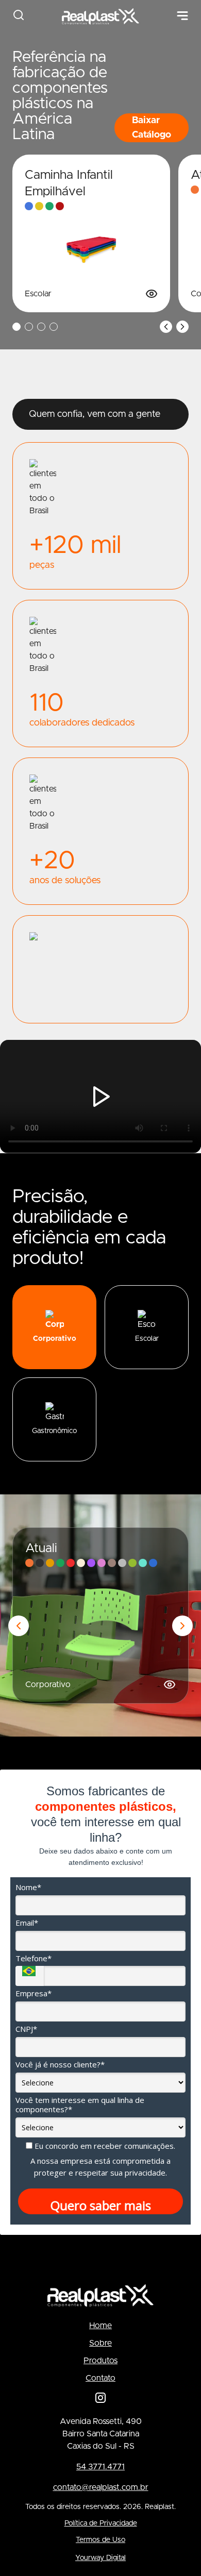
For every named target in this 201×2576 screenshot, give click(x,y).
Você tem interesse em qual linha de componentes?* (80, 2105)
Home (100, 2326)
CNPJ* (26, 2029)
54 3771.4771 (100, 2467)
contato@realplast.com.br (101, 2487)
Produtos (100, 2361)
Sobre (100, 2343)
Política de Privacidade (101, 2523)
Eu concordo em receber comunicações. (104, 2146)
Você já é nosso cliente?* (60, 2065)
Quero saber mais (101, 2205)
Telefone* (33, 1958)
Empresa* (33, 1993)
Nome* (28, 1887)
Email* (27, 1923)
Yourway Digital (100, 2558)
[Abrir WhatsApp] (175, 2550)
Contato (100, 2378)
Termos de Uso (100, 2540)
